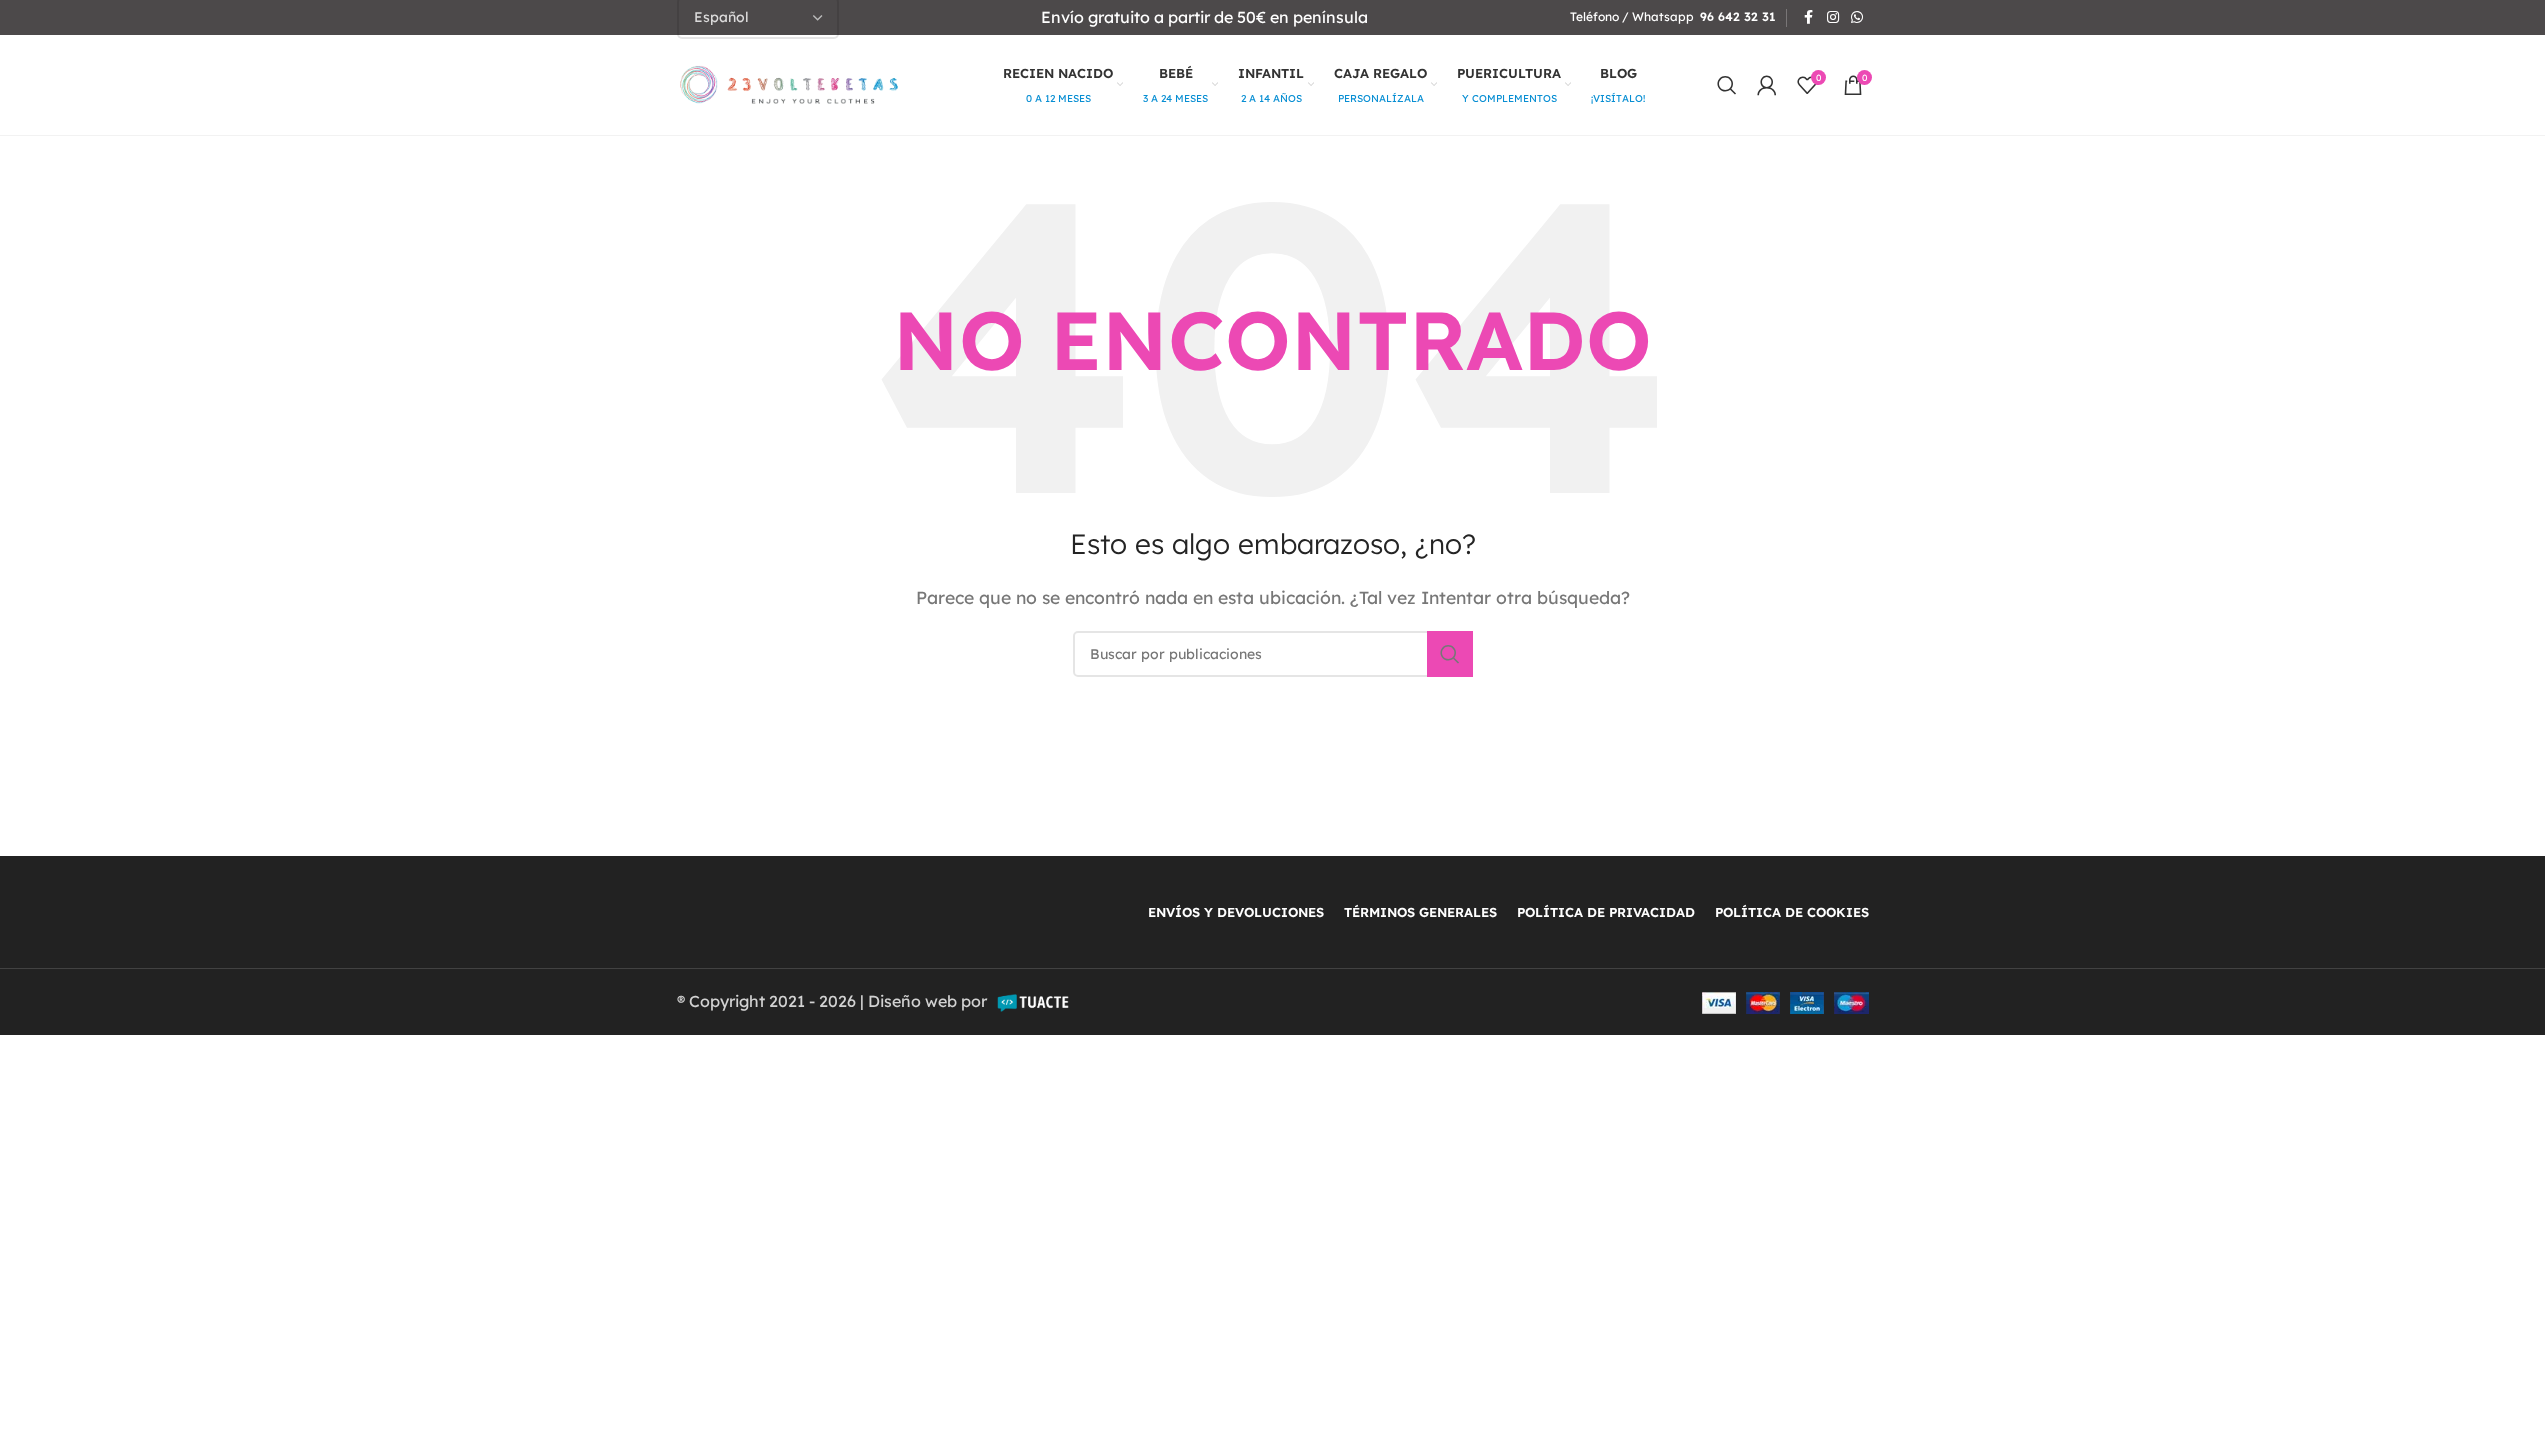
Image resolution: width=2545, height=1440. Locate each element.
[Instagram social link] (1833, 17)
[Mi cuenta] (1767, 85)
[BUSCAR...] (1450, 654)
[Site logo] (789, 83)
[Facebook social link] (1809, 17)
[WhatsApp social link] (1857, 17)
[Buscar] (1727, 85)
